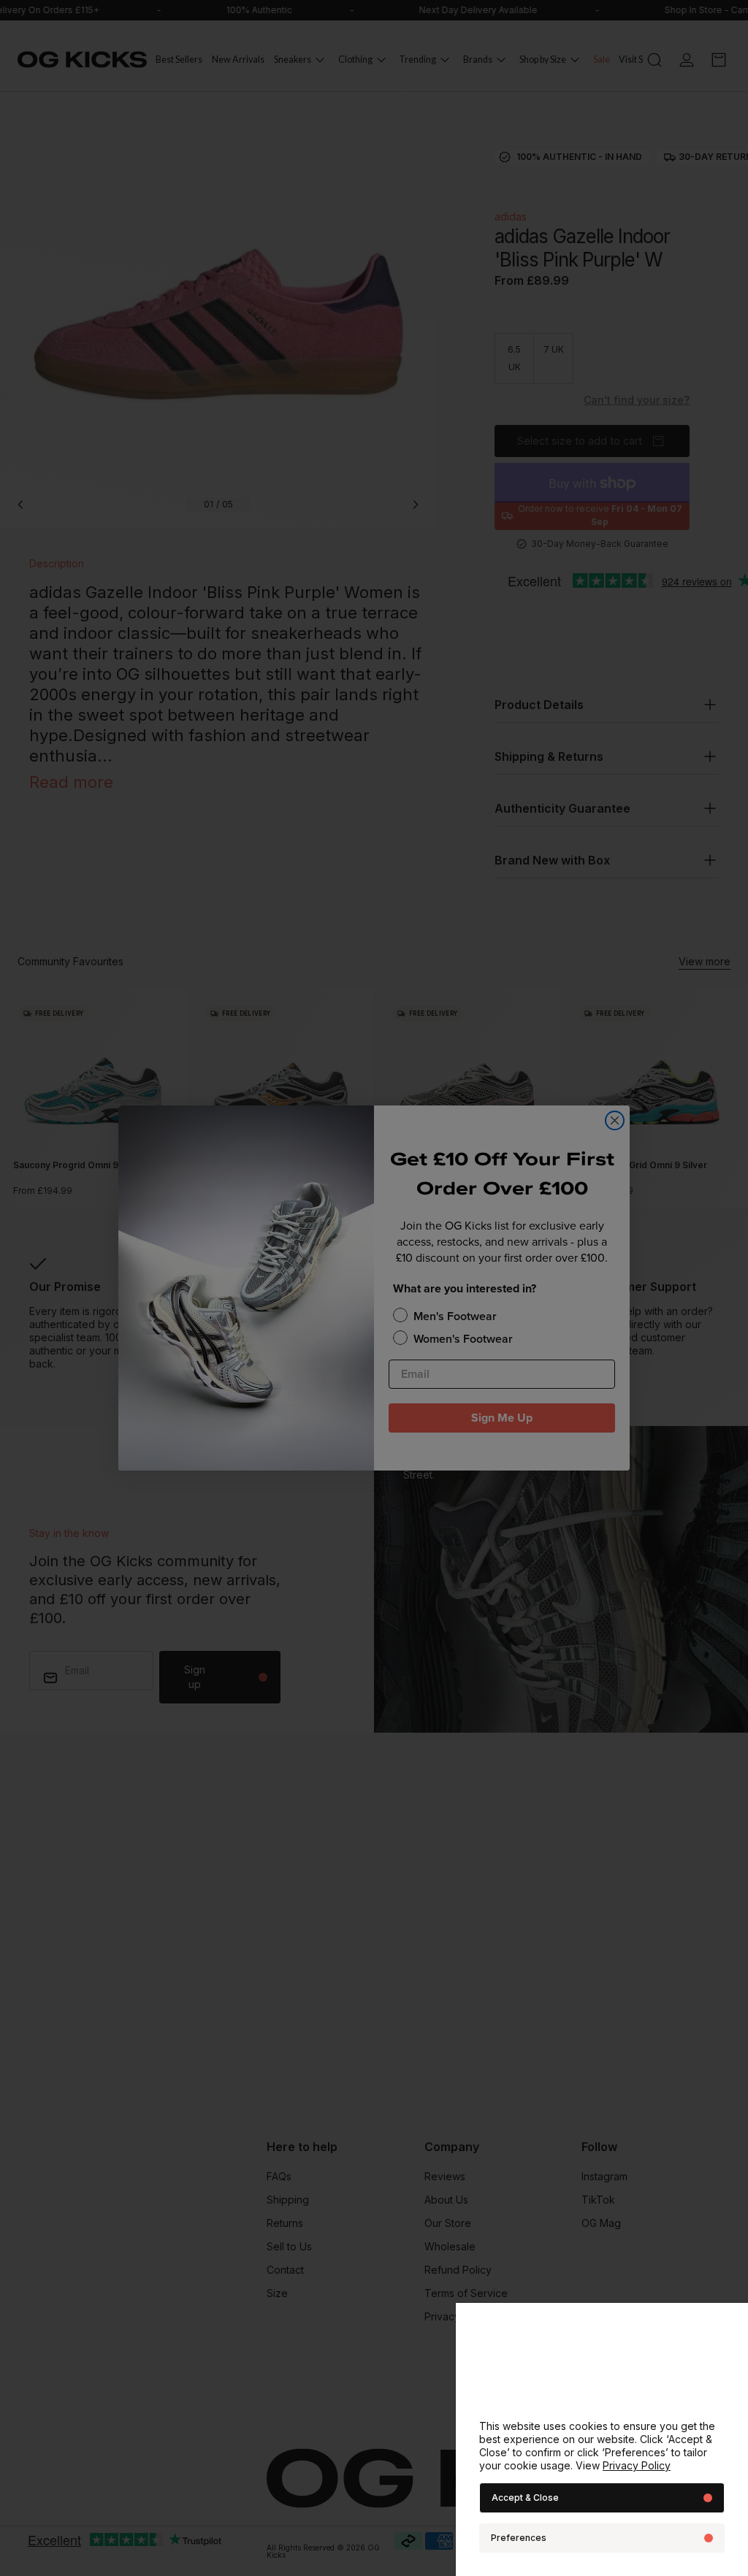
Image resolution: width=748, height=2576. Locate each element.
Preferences (519, 2538)
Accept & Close (525, 2498)
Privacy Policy (637, 2465)
